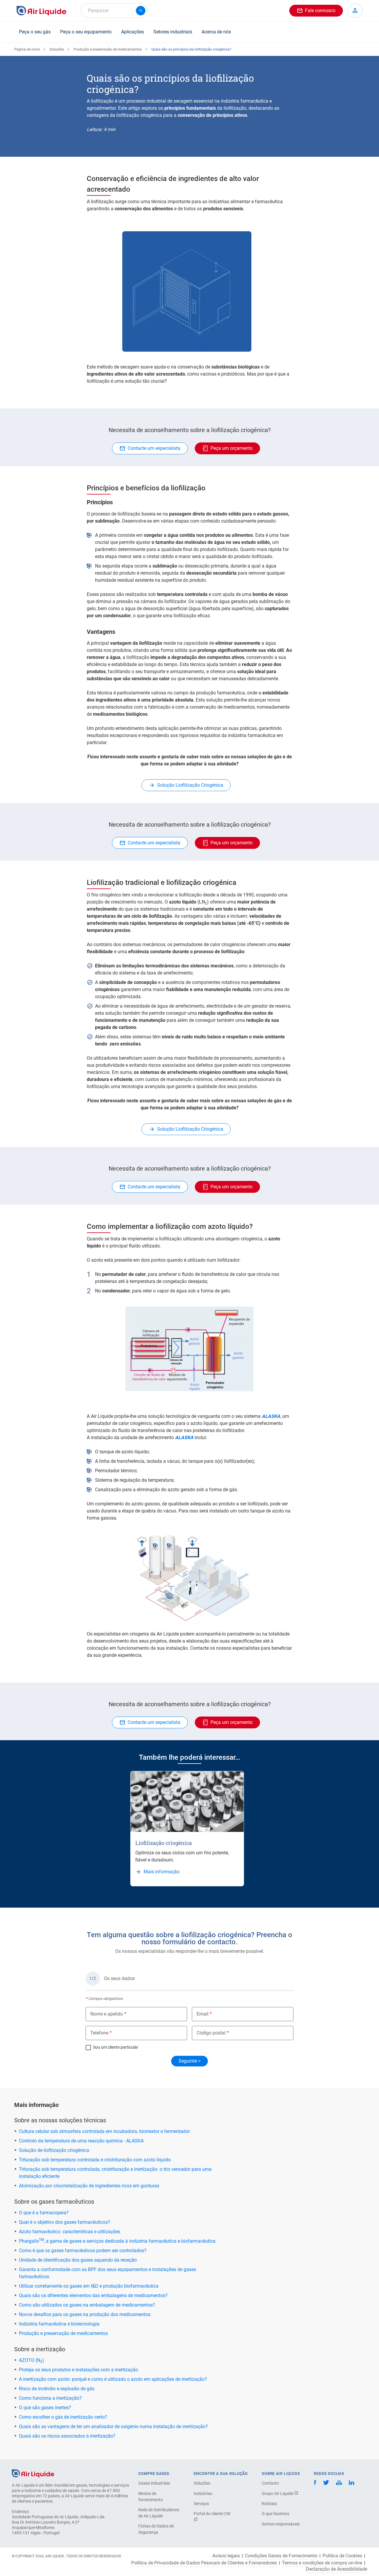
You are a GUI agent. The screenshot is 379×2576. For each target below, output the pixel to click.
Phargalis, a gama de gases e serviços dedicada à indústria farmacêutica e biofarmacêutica (117, 2241)
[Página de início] (33, 2473)
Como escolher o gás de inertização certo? (63, 2417)
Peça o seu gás (35, 32)
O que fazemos (276, 2514)
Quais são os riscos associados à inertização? (67, 2436)
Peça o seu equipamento (86, 32)
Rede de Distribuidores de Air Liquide (159, 2513)
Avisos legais (226, 2556)
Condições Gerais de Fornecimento (281, 2556)
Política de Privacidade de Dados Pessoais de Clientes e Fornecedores (204, 2563)
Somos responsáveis (281, 2524)
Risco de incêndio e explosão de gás (57, 2389)
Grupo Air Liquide (278, 2493)
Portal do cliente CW (212, 2514)
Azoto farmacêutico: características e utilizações (70, 2232)
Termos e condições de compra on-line (322, 2563)
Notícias (269, 2504)
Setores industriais (173, 32)
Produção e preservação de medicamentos (108, 49)
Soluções (57, 49)
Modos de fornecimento (151, 2497)
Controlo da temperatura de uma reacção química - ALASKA (81, 2141)
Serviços (201, 2504)
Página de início (27, 49)
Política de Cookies (342, 2556)
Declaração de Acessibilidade (337, 2569)
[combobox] (114, 11)
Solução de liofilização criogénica (54, 2150)
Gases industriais (154, 2483)
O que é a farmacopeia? (44, 2213)
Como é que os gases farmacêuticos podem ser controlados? (83, 2251)
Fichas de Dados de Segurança (156, 2529)
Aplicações (133, 32)
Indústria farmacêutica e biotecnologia (59, 2324)
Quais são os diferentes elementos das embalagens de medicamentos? (93, 2295)
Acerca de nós (216, 32)
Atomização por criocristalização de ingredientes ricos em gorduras (89, 2186)
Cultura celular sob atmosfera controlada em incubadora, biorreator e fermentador (104, 2131)
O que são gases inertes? (45, 2408)
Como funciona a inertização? (50, 2398)
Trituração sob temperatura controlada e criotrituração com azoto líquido (95, 2160)
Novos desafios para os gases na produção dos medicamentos (85, 2314)
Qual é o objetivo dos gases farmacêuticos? (65, 2222)
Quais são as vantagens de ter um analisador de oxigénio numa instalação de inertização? (113, 2426)
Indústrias (203, 2493)
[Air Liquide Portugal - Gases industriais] (41, 11)
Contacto (270, 2483)
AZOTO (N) (32, 2360)
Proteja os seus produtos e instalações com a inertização (78, 2370)
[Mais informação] (187, 1802)
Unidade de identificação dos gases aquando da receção (78, 2260)
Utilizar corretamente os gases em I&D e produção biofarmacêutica (89, 2286)
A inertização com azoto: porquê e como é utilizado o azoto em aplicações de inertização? (113, 2379)
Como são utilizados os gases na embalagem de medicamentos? (87, 2305)
